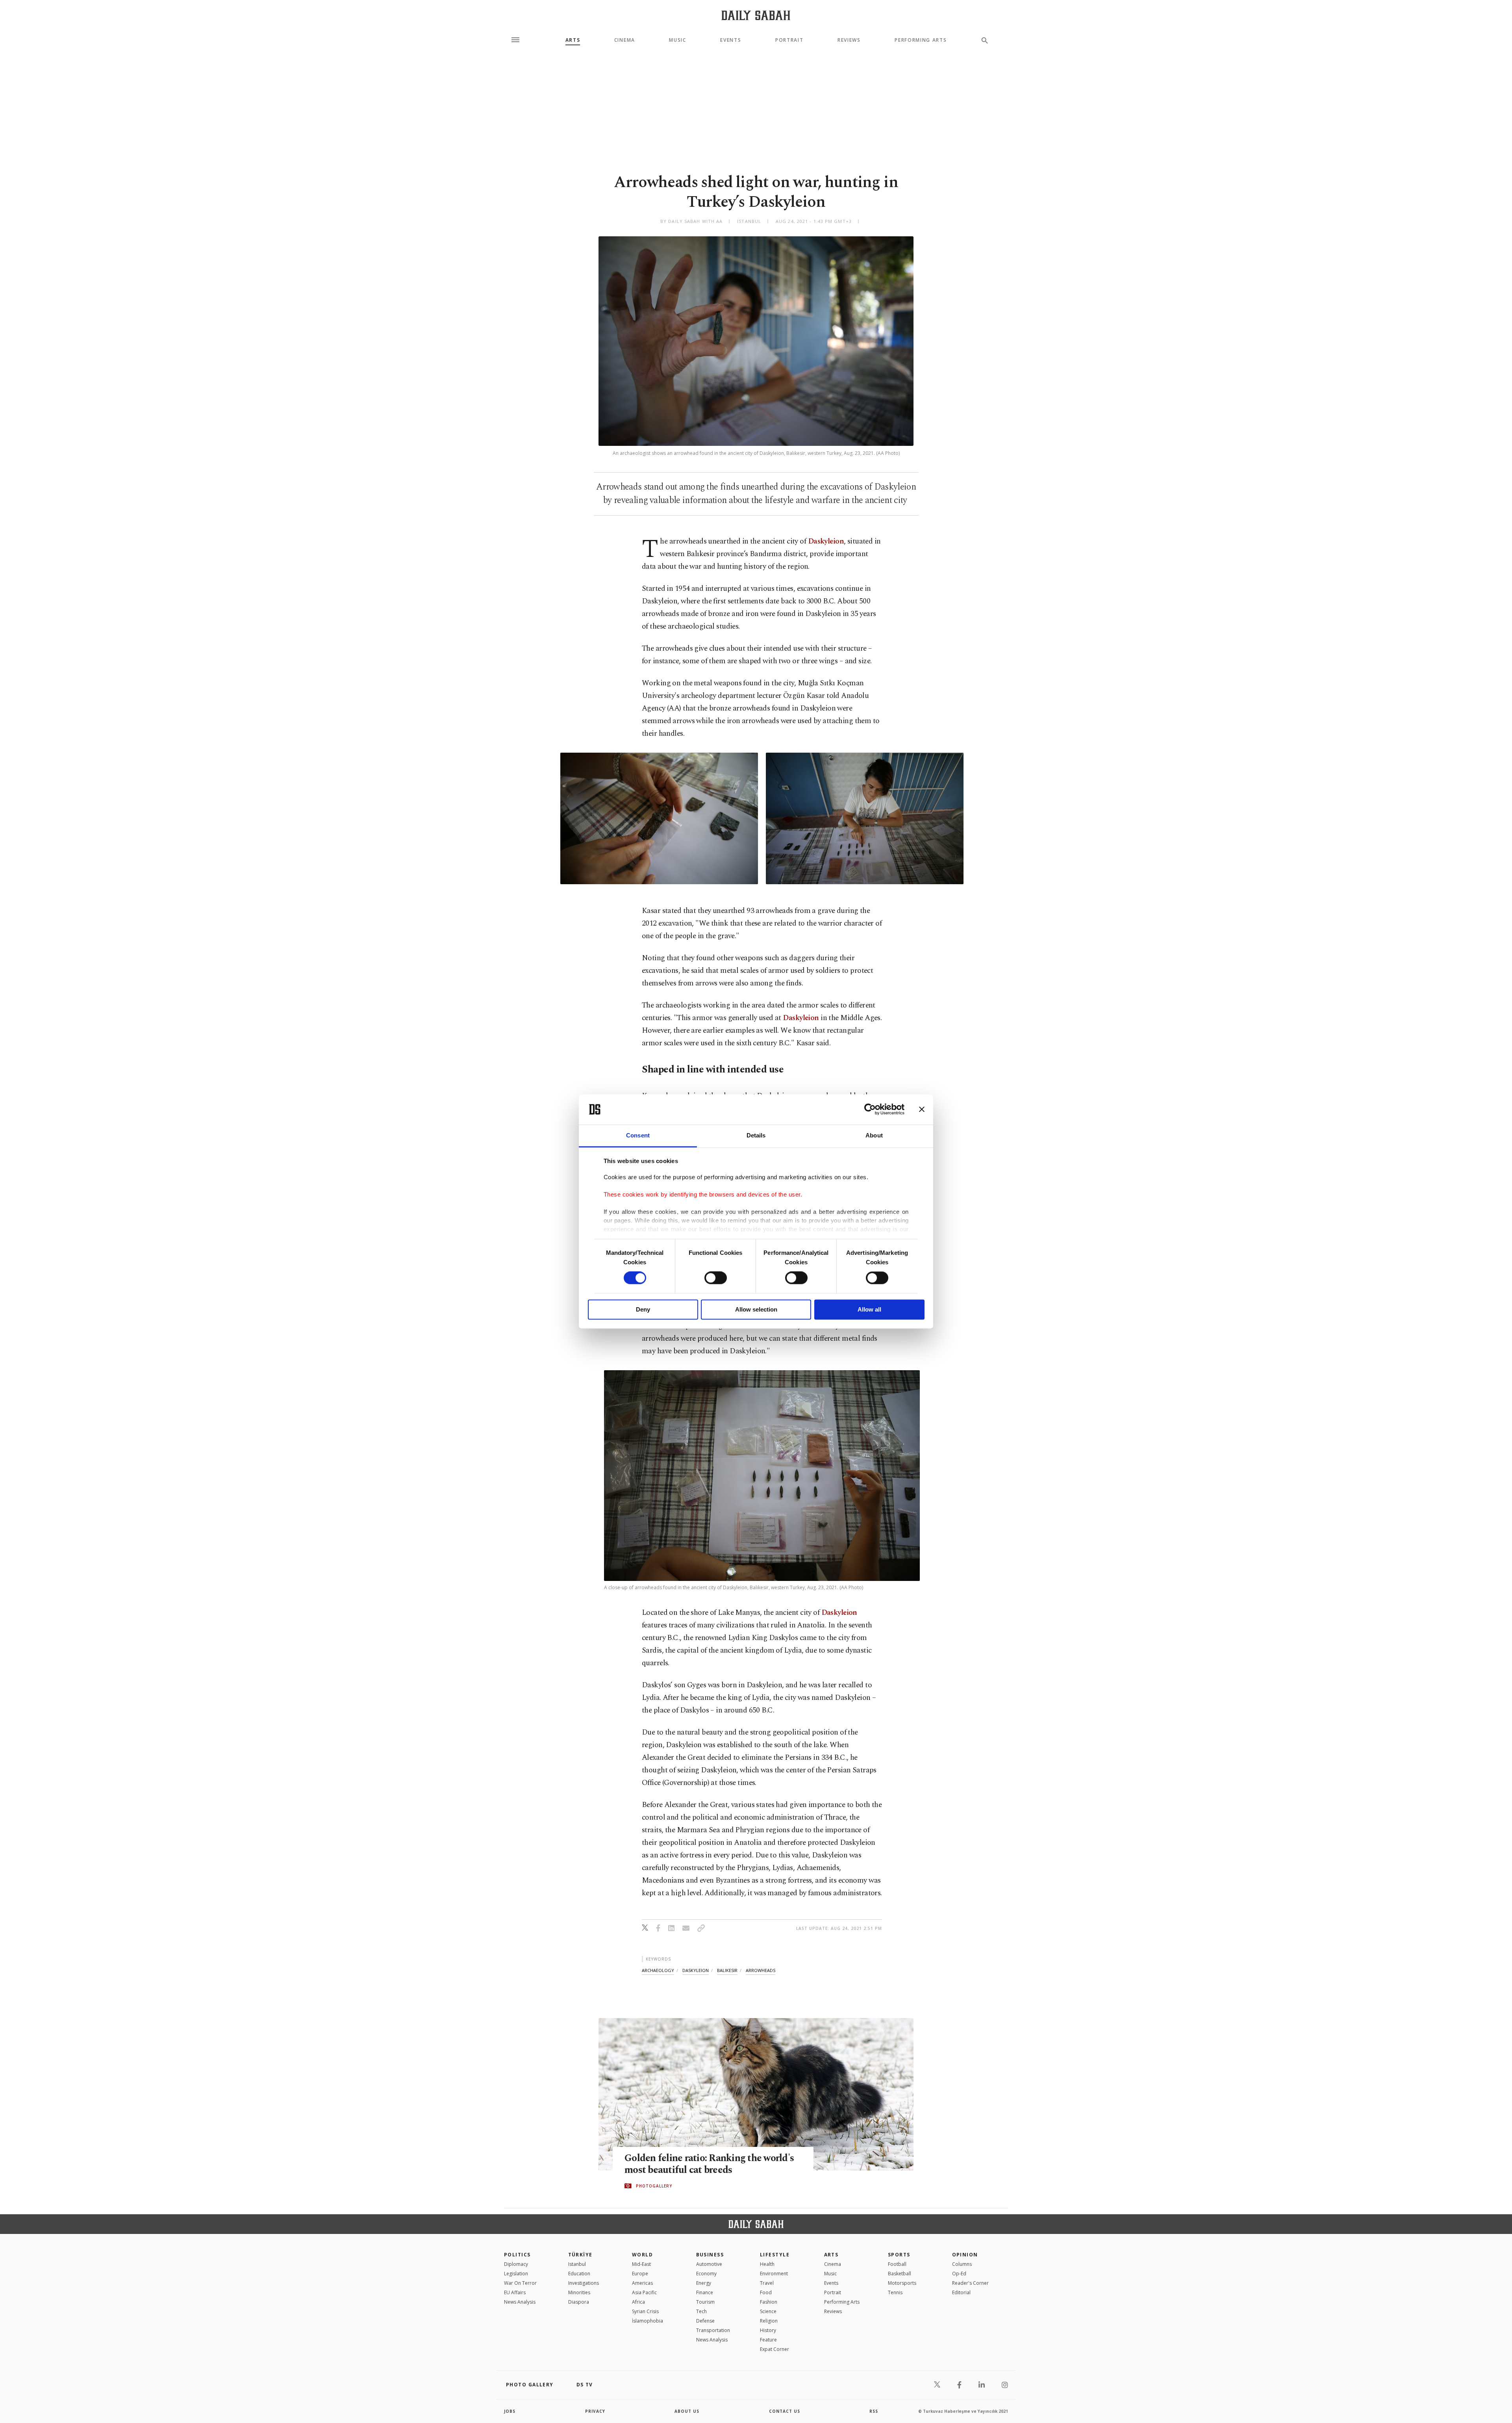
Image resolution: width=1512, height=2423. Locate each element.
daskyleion (696, 1970)
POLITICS (517, 2255)
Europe (640, 2274)
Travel (767, 2283)
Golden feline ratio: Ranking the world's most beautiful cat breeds (709, 2164)
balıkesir (727, 1970)
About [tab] (874, 1135)
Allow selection (756, 1309)
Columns (962, 2264)
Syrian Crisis (645, 2311)
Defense (705, 2321)
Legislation (516, 2274)
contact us (785, 2411)
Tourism (705, 2302)
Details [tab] (756, 1135)
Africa (638, 2302)
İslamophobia (648, 2321)
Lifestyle (775, 2255)
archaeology (658, 1970)
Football (897, 2264)
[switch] (716, 1278)
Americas (642, 2283)
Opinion (965, 2255)
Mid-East (641, 2264)
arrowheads (761, 1970)
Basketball (900, 2274)
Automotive (709, 2264)
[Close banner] (922, 1109)
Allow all (869, 1309)
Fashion (769, 2302)
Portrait (789, 40)
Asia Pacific (644, 2292)
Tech (701, 2311)
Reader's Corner (970, 2283)
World (642, 2255)
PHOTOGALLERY (654, 2186)
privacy (595, 2411)
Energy (704, 2283)
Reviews (849, 40)
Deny (643, 1309)
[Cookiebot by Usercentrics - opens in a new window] (870, 1109)
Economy (706, 2274)
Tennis (895, 2292)
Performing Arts (921, 40)
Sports (899, 2255)
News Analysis (520, 2302)
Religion (769, 2321)
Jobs (510, 2411)
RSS (874, 2411)
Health (767, 2264)
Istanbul (577, 2264)
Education (579, 2274)
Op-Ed (959, 2274)
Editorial (961, 2292)
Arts (573, 40)
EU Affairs (515, 2292)
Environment (774, 2274)
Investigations (584, 2283)
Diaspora (579, 2302)
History (768, 2330)
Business (710, 2255)
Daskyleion (825, 541)
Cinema (625, 40)
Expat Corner (775, 2349)
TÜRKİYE (580, 2255)
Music (677, 40)
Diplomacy (516, 2264)
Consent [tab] (638, 1135)
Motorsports (902, 2283)
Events (731, 40)
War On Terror (520, 2283)
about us (687, 2411)
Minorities (579, 2292)
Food (766, 2292)
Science (768, 2311)
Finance (705, 2292)
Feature (768, 2340)
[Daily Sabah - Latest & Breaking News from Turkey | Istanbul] (756, 15)
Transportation (713, 2330)
